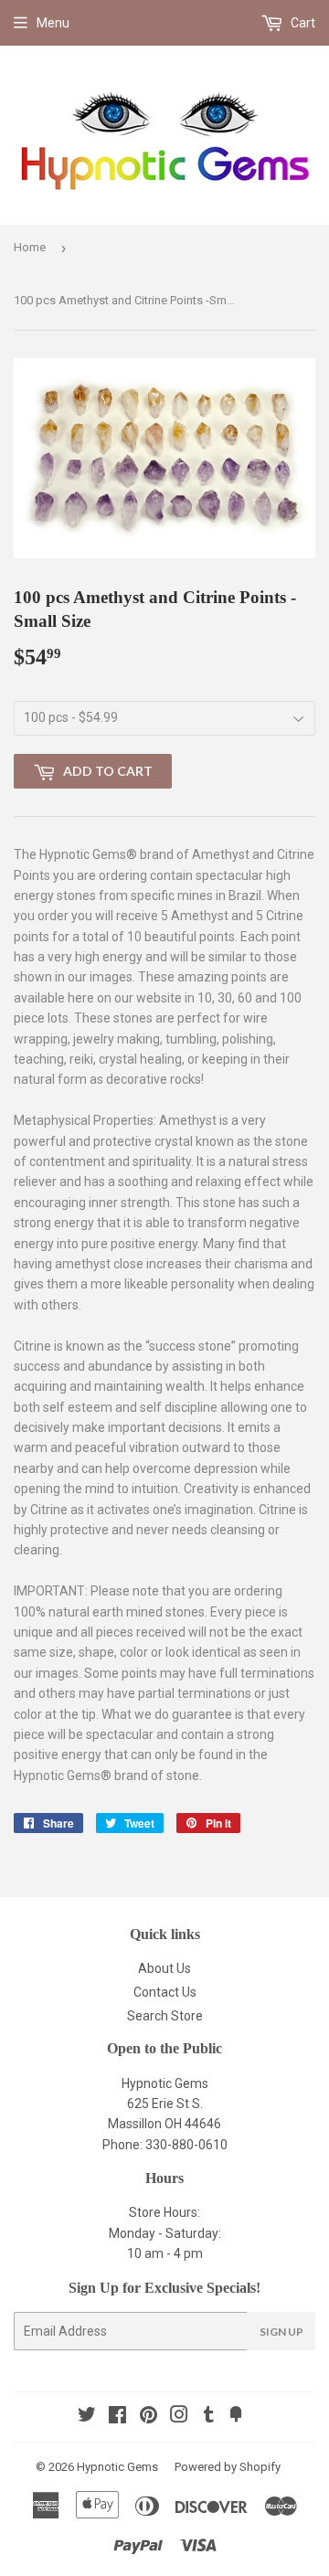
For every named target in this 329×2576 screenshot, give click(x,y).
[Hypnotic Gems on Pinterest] (149, 2417)
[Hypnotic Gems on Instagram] (179, 2417)
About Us (164, 1968)
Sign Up (281, 2332)
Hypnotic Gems (117, 2467)
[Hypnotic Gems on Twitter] (87, 2417)
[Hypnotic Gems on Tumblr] (209, 2417)
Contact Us (165, 1992)
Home (30, 247)
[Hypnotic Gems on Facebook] (117, 2417)
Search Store (165, 2016)
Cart (302, 23)
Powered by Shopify (228, 2467)
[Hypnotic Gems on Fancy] (236, 2417)
